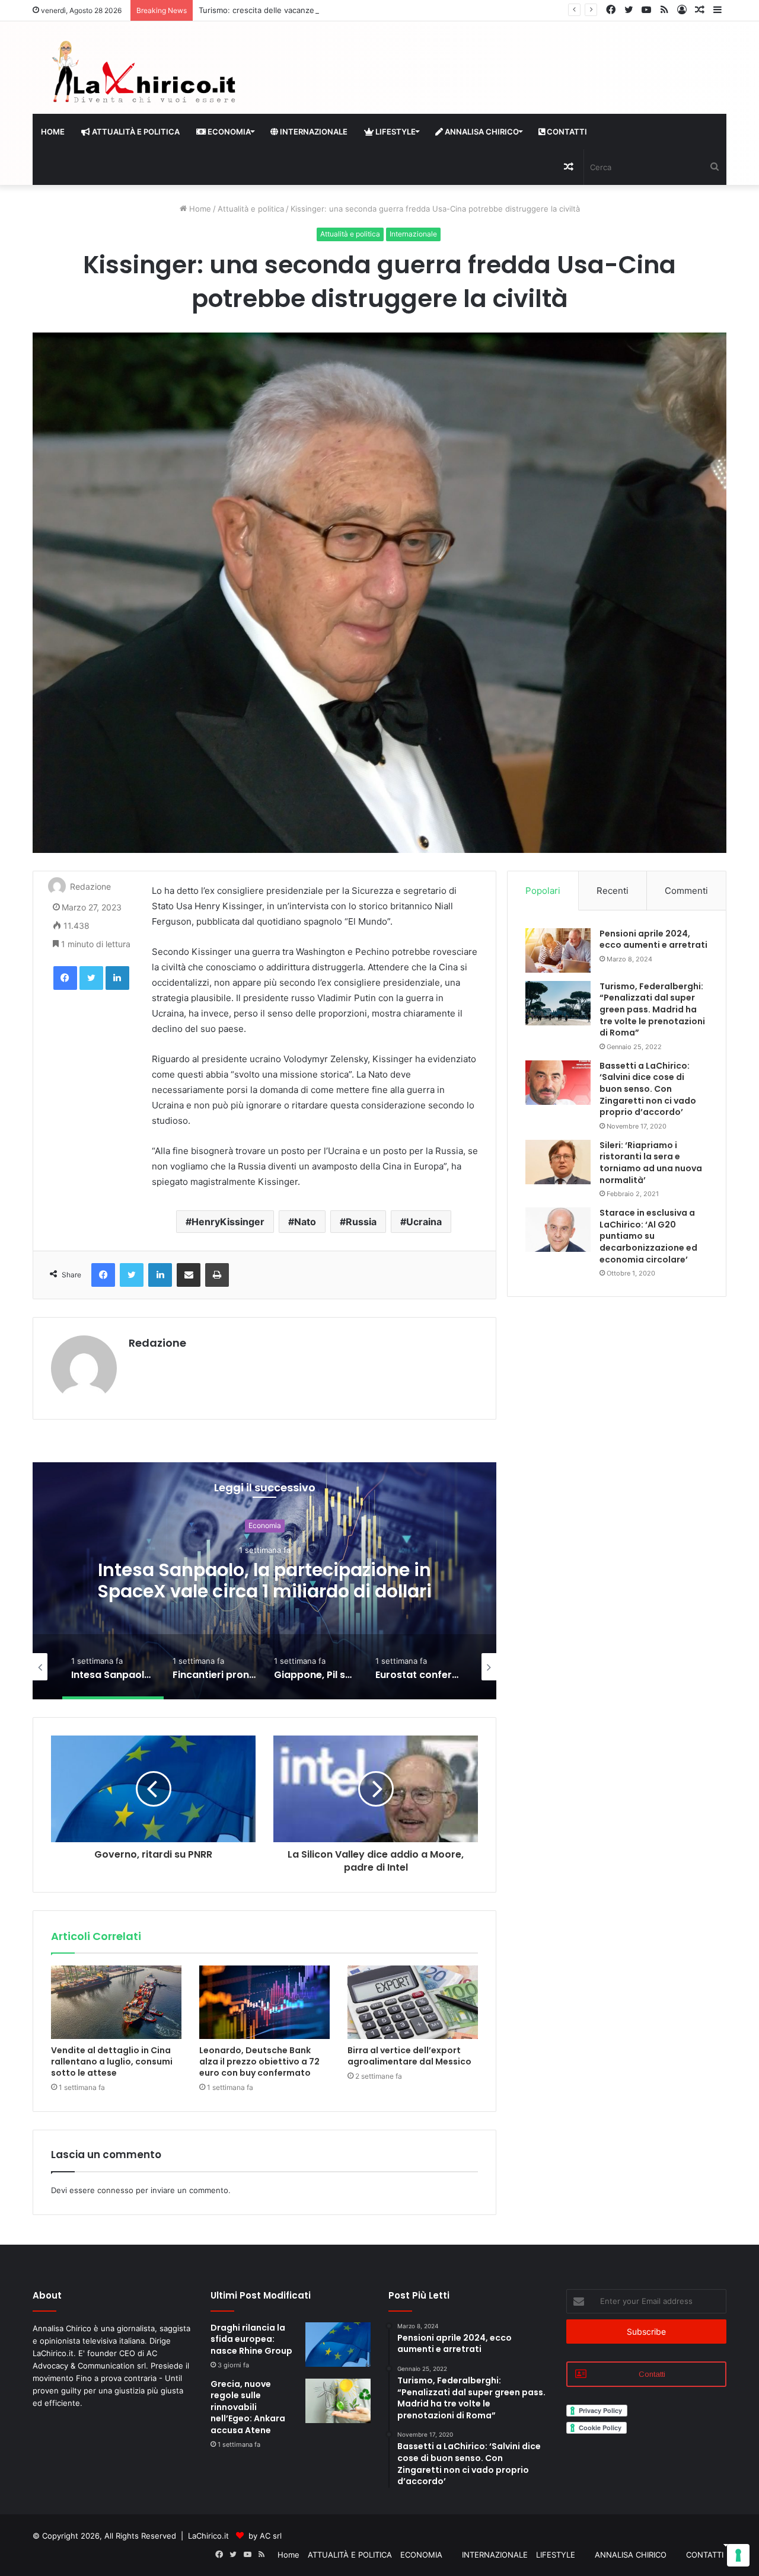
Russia (361, 1222)
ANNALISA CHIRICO (481, 132)
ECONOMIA (228, 132)
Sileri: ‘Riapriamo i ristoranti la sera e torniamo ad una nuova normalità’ (651, 1163)
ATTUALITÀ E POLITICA (135, 132)
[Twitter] (91, 978)
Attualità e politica (251, 209)
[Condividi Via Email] (189, 1275)
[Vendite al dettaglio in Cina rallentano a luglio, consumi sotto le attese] (116, 2002)
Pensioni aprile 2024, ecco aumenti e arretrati (653, 939)
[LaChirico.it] (142, 75)
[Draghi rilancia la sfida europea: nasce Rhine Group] (338, 2345)
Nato (305, 1222)
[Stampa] (217, 1275)
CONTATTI (566, 132)
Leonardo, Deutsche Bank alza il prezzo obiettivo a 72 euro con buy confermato (259, 2062)
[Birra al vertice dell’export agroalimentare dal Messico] (413, 2002)
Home (53, 132)
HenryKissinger (228, 1222)
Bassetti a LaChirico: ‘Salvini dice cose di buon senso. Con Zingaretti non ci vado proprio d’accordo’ (648, 1089)
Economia (265, 1526)
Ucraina (424, 1222)
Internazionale (413, 234)
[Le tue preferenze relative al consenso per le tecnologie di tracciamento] (738, 2555)
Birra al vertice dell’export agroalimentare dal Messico (409, 2056)
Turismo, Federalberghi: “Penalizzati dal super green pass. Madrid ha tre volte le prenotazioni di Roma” (652, 1009)
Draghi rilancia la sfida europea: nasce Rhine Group (251, 2339)
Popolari (543, 891)
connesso (115, 2190)
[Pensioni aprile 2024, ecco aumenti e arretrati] (558, 950)
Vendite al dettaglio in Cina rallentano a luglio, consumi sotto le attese (112, 2062)
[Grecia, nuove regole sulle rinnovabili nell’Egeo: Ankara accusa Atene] (338, 2401)
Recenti (613, 891)
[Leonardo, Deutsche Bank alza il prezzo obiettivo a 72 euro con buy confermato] (264, 2002)
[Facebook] (65, 978)
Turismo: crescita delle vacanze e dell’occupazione (291, 10)
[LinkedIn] (117, 978)
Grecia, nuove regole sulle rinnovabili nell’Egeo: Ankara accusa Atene (248, 2407)
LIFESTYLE (395, 132)
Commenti (686, 891)
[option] (264, 1581)
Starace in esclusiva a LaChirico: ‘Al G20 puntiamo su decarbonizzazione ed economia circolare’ (648, 1236)
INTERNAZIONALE (313, 132)
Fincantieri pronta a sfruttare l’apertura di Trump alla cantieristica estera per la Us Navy (264, 1592)
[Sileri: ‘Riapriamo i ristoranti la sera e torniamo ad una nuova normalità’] (558, 1162)
